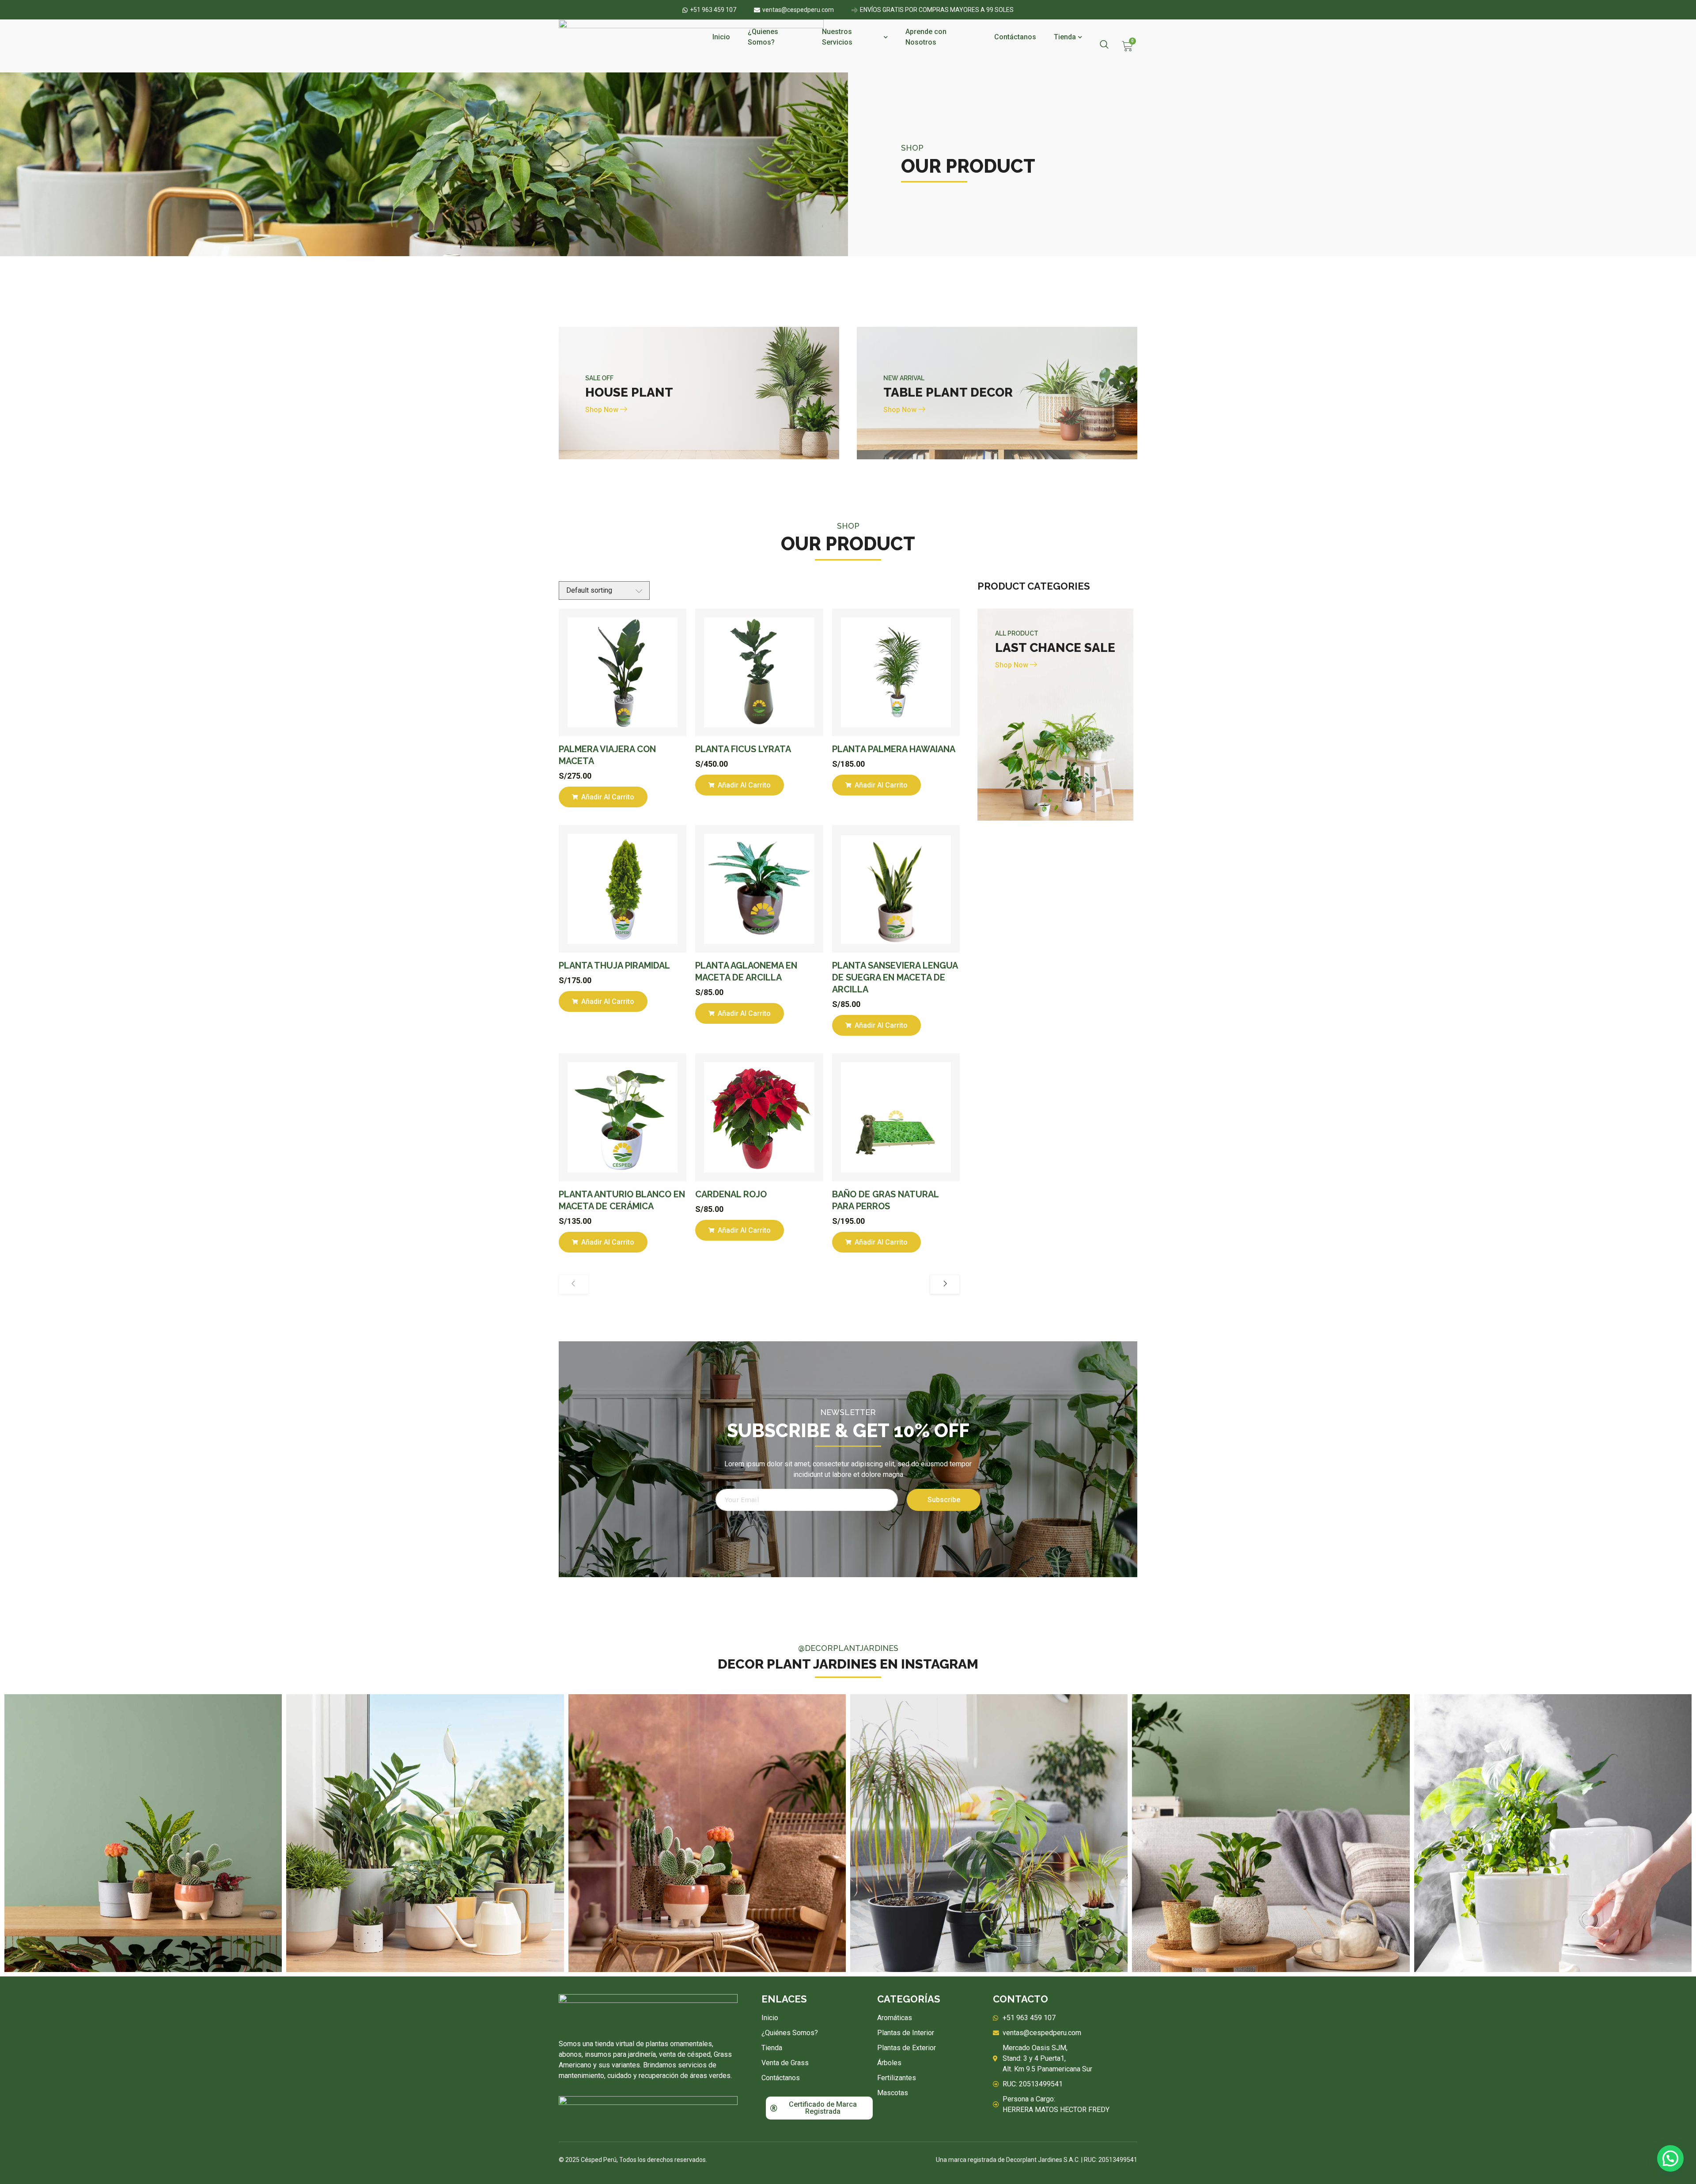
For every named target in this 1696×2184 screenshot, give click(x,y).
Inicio (721, 37)
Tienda (1065, 37)
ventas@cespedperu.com (798, 10)
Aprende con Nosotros (926, 37)
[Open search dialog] (1104, 45)
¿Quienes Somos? (763, 37)
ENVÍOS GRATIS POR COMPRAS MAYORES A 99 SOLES (937, 10)
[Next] (945, 1284)
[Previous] (574, 1284)
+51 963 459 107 (713, 10)
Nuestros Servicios (837, 37)
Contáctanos (1015, 37)
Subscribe (944, 1500)
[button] (1670, 2158)
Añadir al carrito (607, 797)
